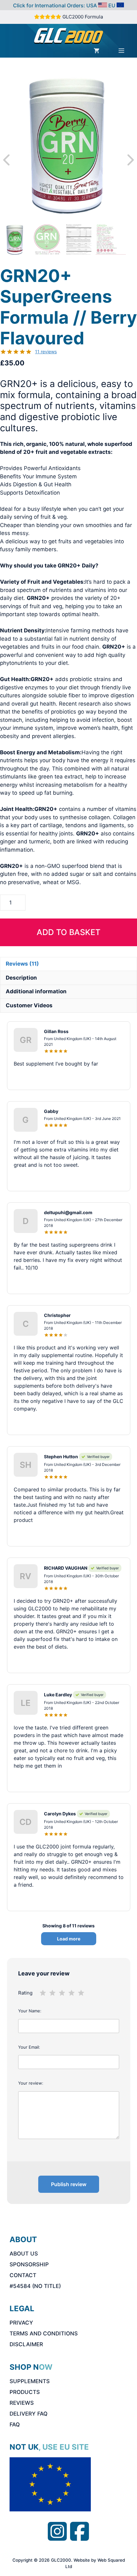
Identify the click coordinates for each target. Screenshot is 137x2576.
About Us (24, 2254)
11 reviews (46, 352)
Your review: (31, 2083)
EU (112, 5)
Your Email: (29, 2047)
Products (25, 2392)
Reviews (22, 2403)
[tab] (22, 964)
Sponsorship (29, 2264)
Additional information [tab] (36, 991)
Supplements (30, 2381)
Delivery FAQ (29, 2414)
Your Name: (30, 2011)
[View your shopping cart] (97, 51)
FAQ (15, 2425)
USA (92, 5)
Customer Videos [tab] (29, 1005)
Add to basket (68, 932)
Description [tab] (21, 978)
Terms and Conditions (44, 2333)
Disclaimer (26, 2344)
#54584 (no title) (35, 2286)
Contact (23, 2275)
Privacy (21, 2323)
